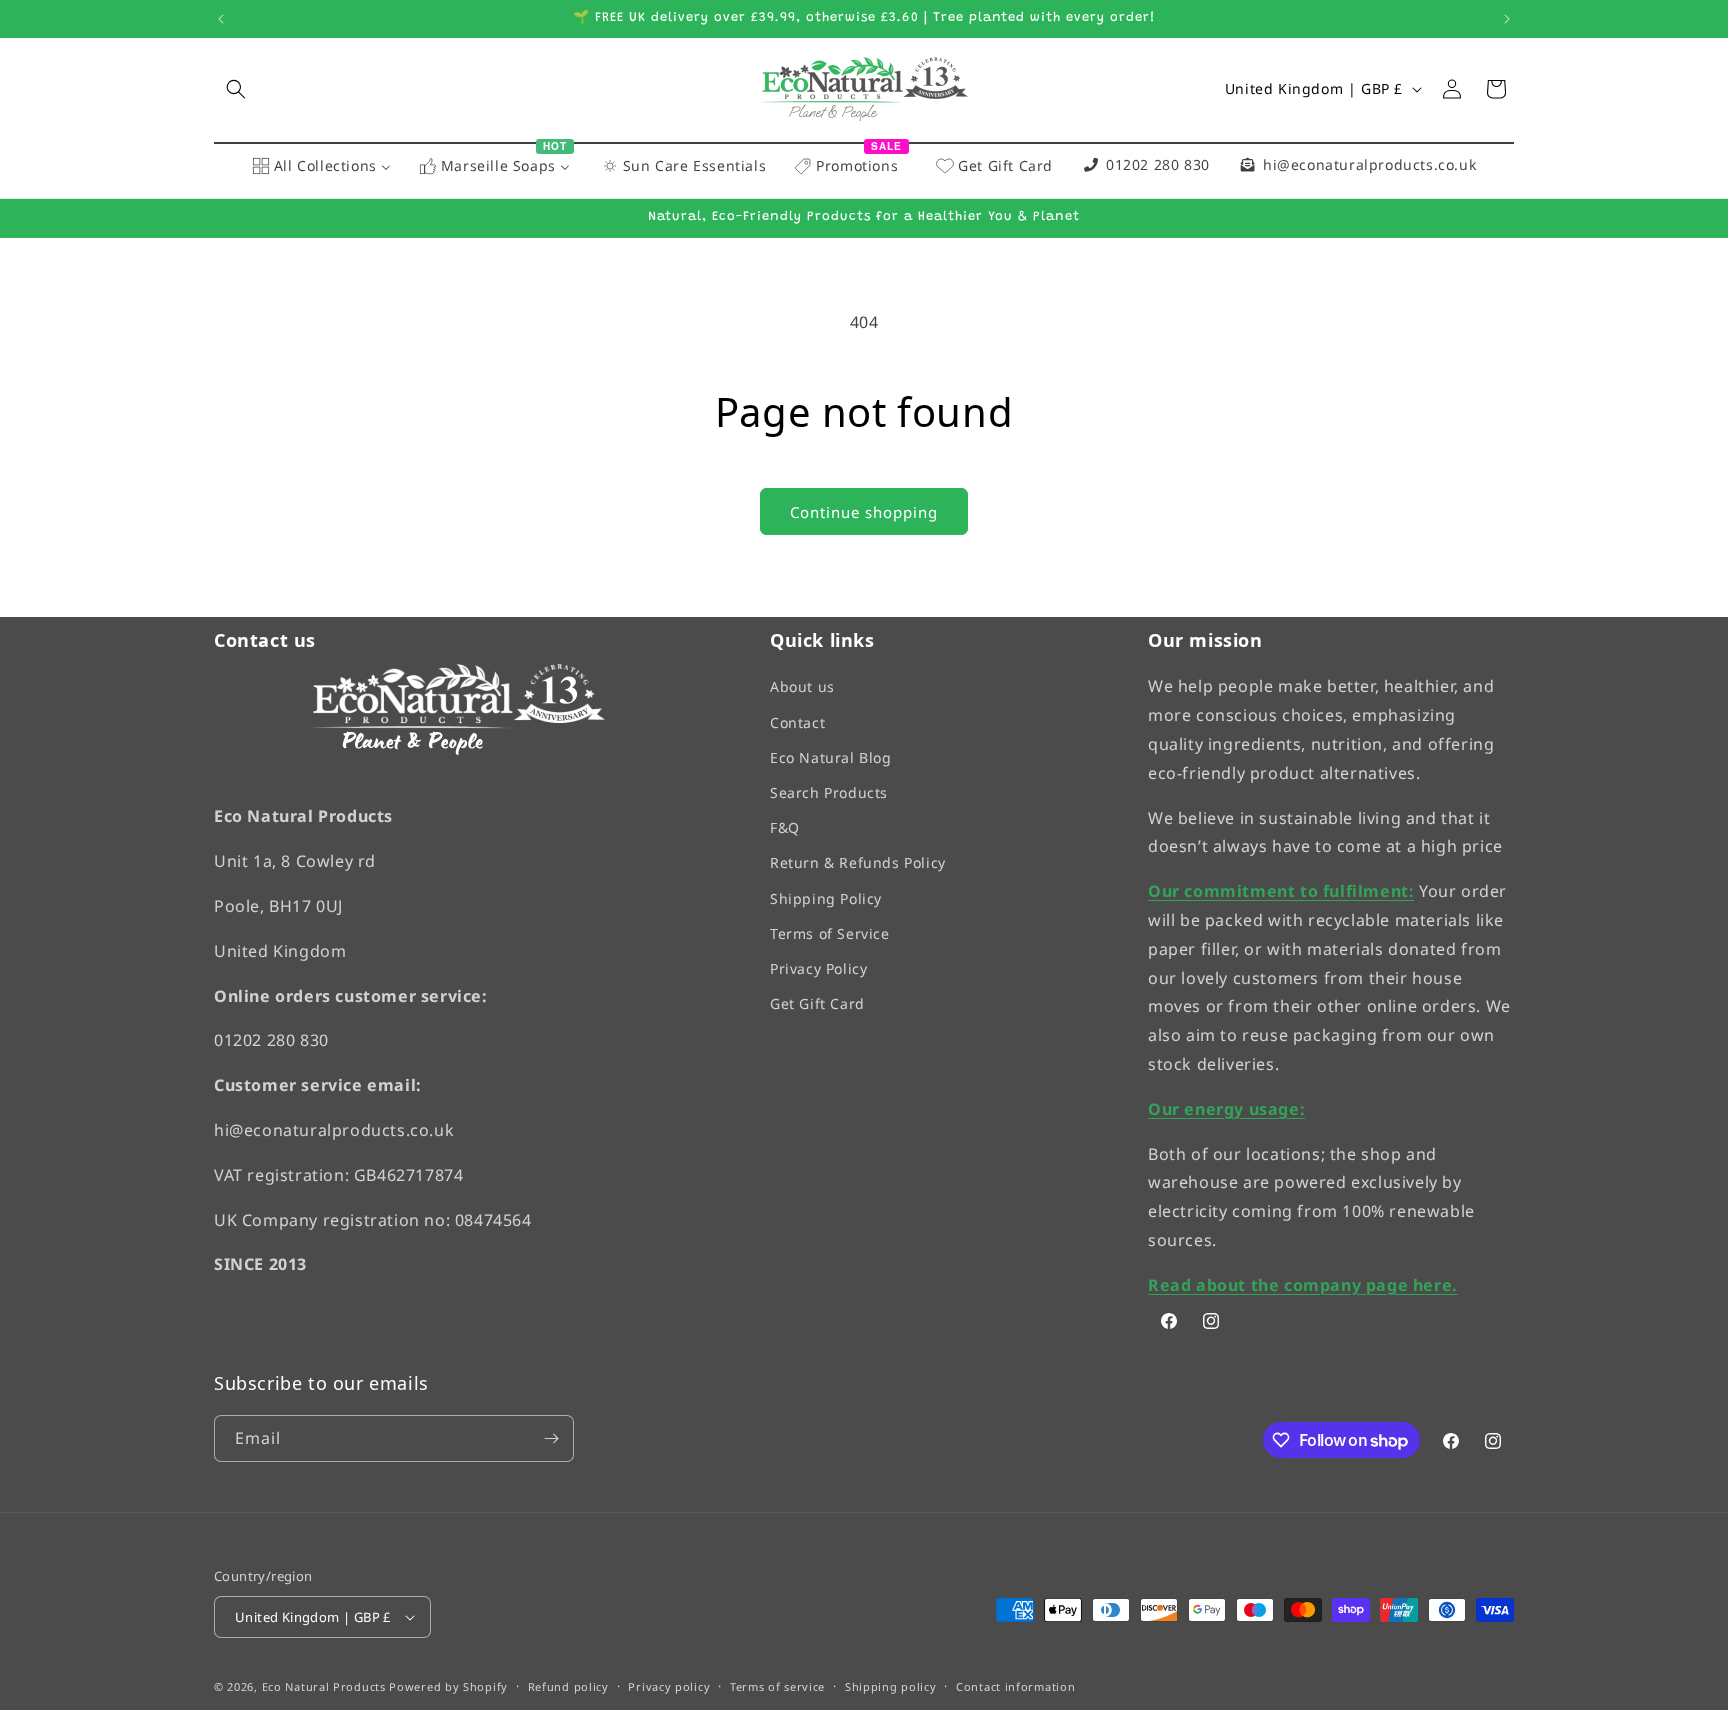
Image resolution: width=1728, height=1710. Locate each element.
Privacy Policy (818, 968)
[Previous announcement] (221, 19)
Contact (797, 722)
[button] (236, 89)
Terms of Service (830, 933)
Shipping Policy (826, 898)
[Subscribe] (551, 1438)
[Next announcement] (1507, 19)
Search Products (829, 792)
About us (802, 687)
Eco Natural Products (324, 1687)
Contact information (1015, 1687)
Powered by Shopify (448, 1687)
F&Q (785, 827)
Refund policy (568, 1687)
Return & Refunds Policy (858, 863)
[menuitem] (321, 167)
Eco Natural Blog (831, 757)
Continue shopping (864, 512)
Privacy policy (669, 1687)
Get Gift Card (817, 1003)
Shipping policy (891, 1687)
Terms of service (777, 1687)
